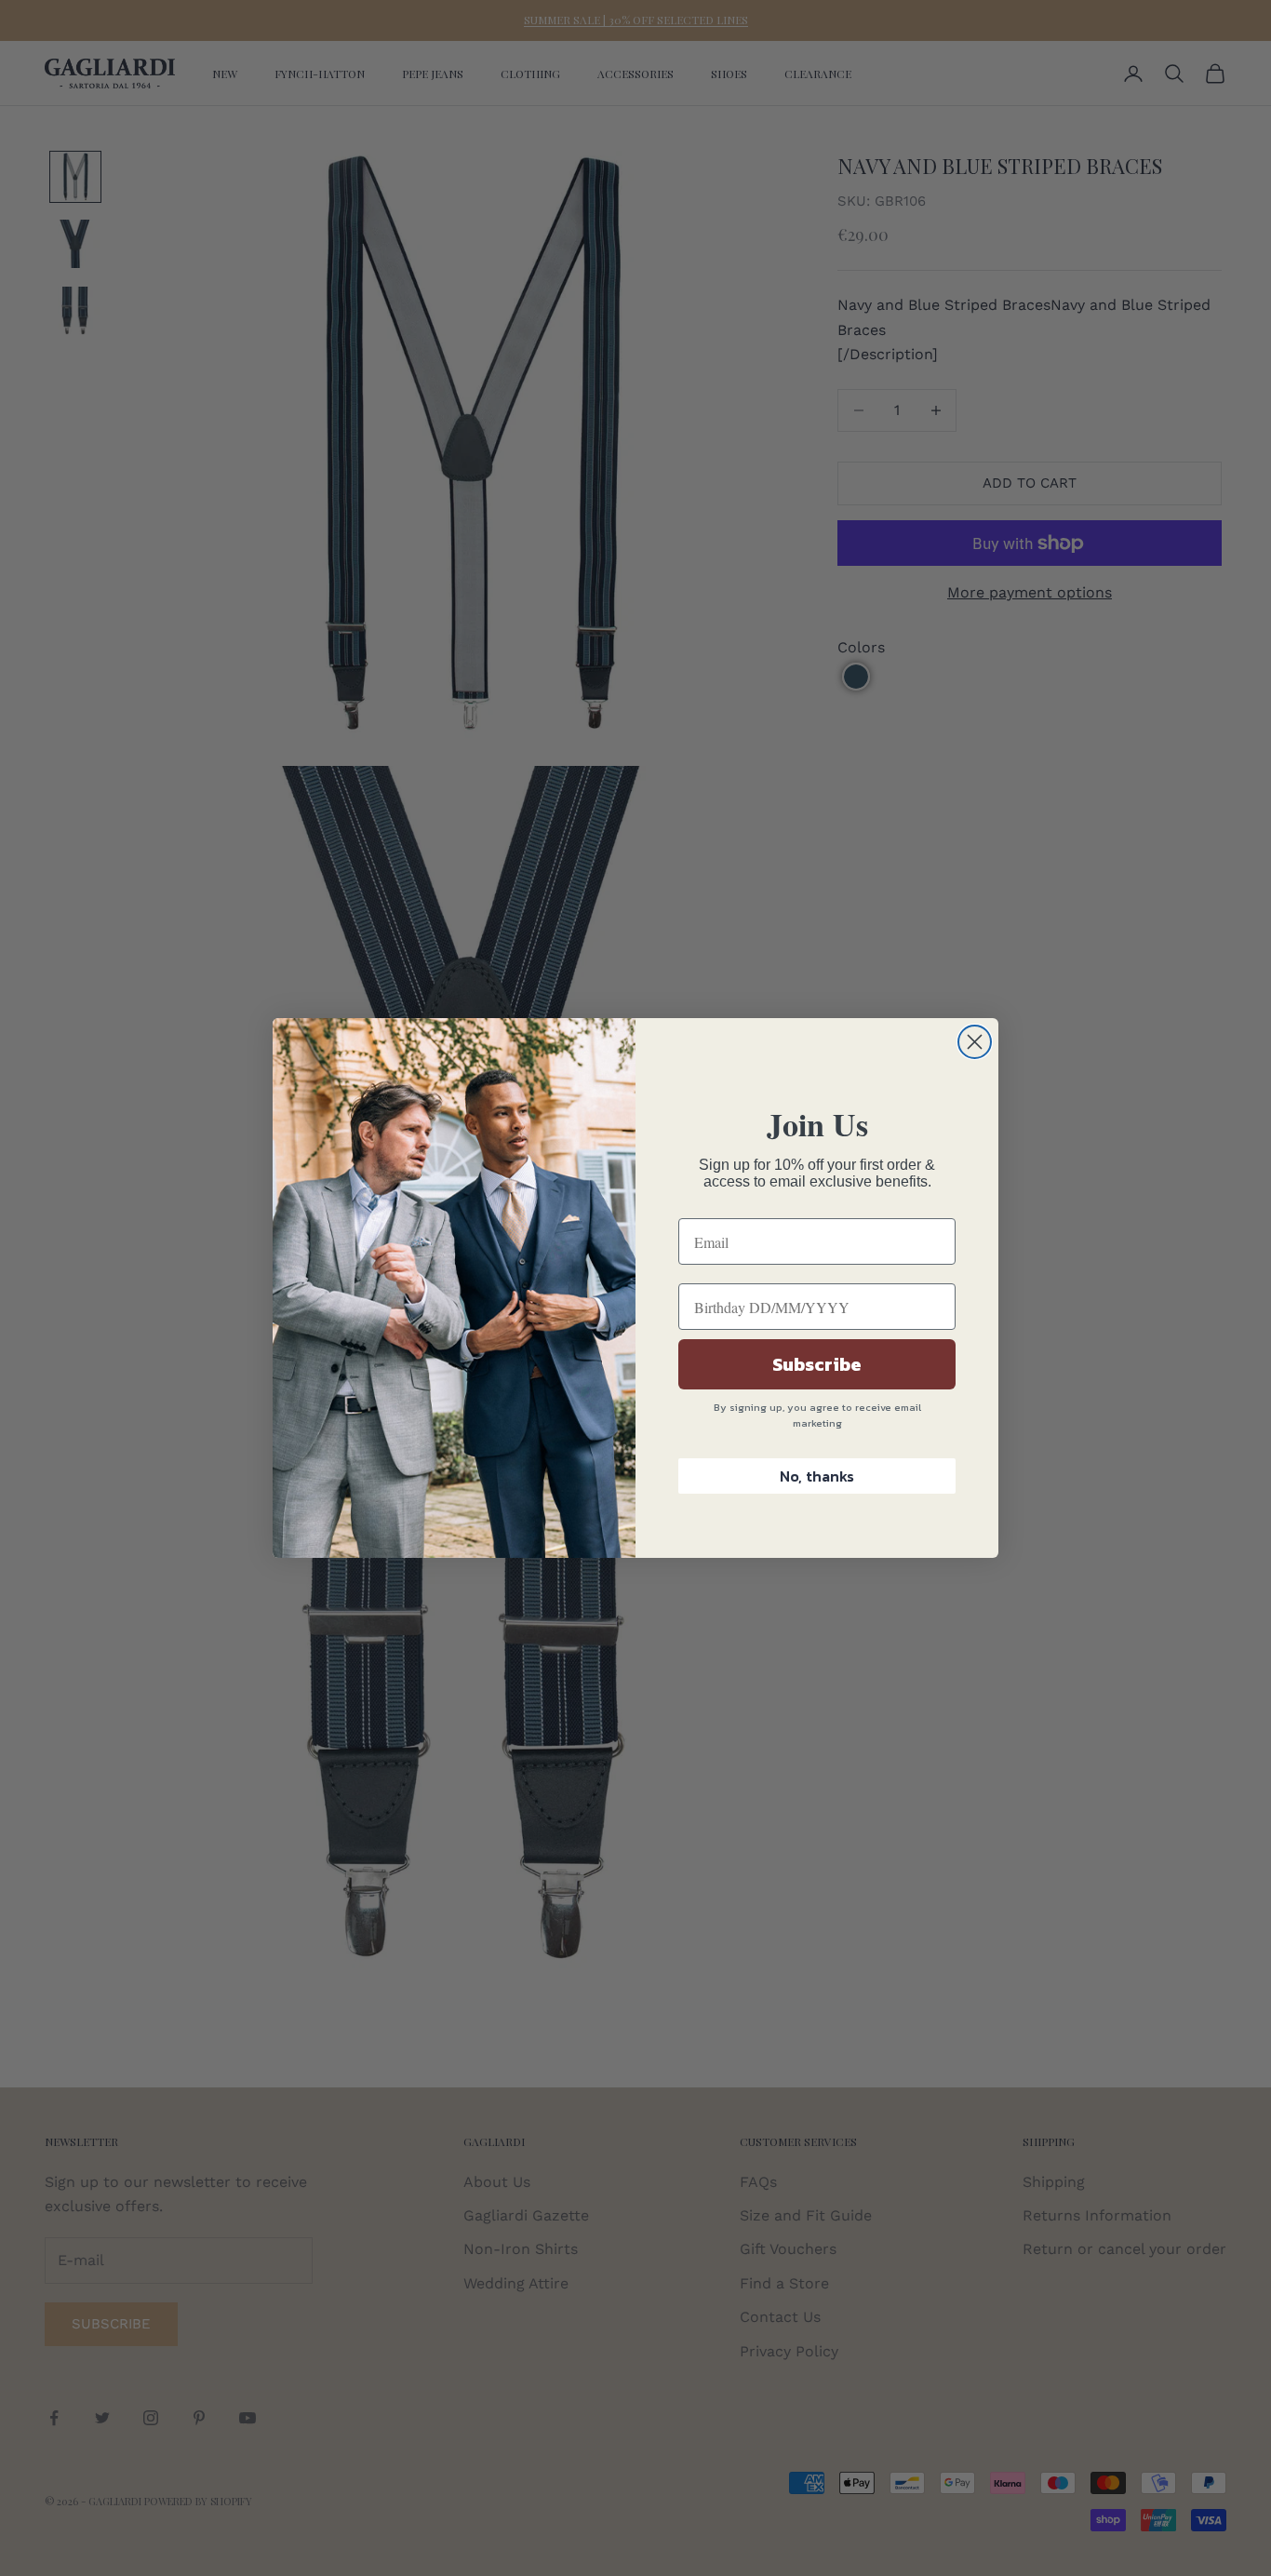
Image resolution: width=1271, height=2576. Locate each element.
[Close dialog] (975, 1042)
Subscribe (817, 1364)
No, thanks (817, 1476)
